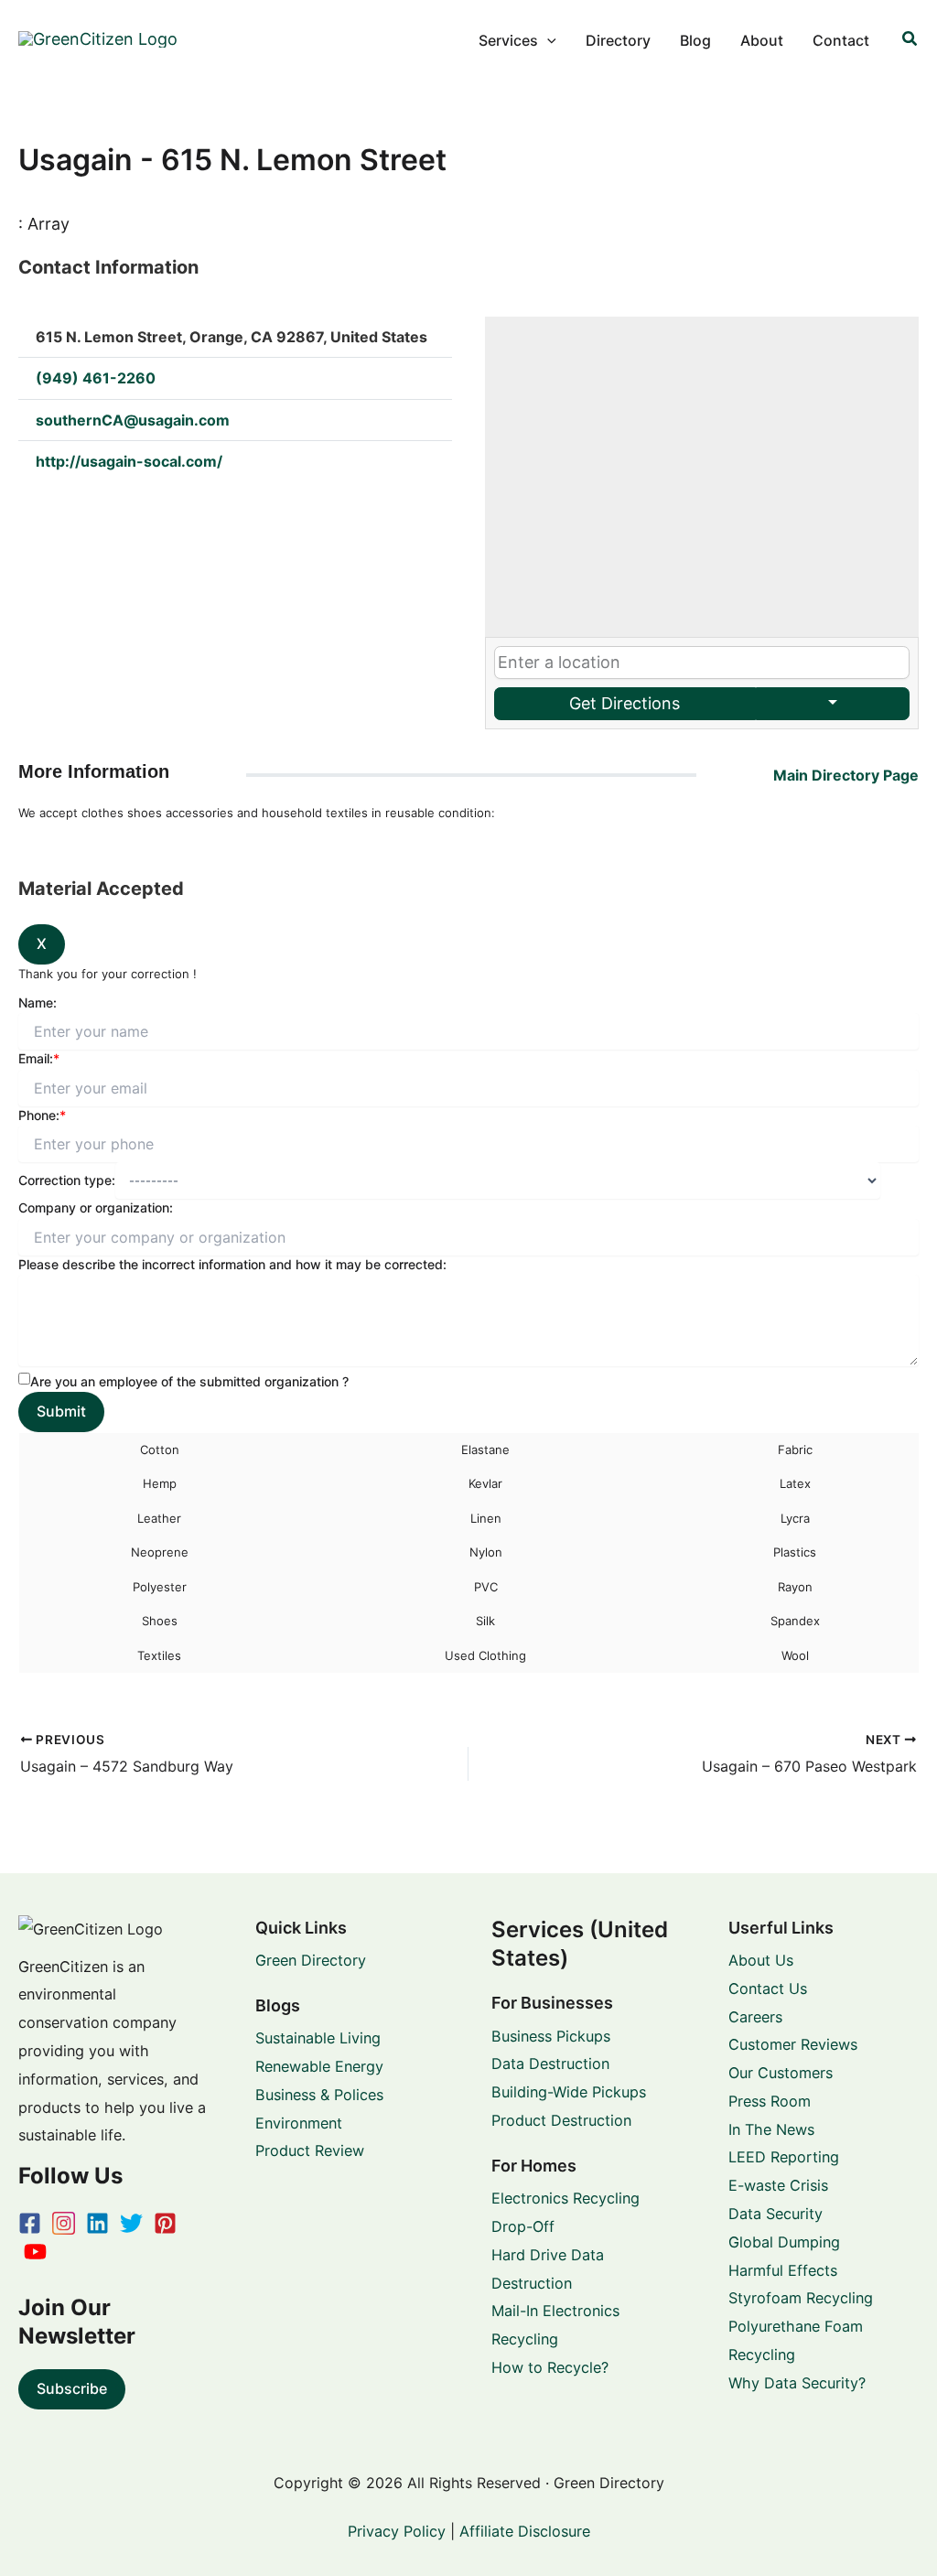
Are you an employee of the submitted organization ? (189, 1381)
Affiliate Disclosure (525, 2531)
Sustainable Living (318, 2038)
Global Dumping (784, 2242)
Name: (38, 1002)
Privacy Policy (397, 2531)
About (762, 40)
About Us (761, 1960)
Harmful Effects (783, 2270)
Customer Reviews (793, 2044)
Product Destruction (561, 2120)
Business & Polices (319, 2095)
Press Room (770, 2101)
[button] (547, 40)
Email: (39, 1058)
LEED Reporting (784, 2157)
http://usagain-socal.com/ (129, 461)
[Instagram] (64, 2223)
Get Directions (625, 703)
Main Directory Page (846, 775)
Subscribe (72, 2388)
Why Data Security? (797, 2383)
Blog (695, 40)
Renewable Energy (319, 2066)
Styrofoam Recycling (801, 2298)
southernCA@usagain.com (133, 420)
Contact (841, 40)
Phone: (42, 1115)
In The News (771, 2129)
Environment (299, 2123)
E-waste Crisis (778, 2185)
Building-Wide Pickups (569, 2092)
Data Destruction (550, 2064)
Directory (618, 40)
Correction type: (67, 1180)
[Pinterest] (165, 2223)
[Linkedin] (97, 2223)
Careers (755, 2017)
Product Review (310, 2150)
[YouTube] (35, 2252)
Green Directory (311, 1960)
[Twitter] (131, 2223)
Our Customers (781, 2073)
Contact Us (768, 1989)
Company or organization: (96, 1207)
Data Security (775, 2214)
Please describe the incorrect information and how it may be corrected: (232, 1264)
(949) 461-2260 (96, 378)
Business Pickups (551, 2036)
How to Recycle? (550, 2367)
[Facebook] (30, 2223)
